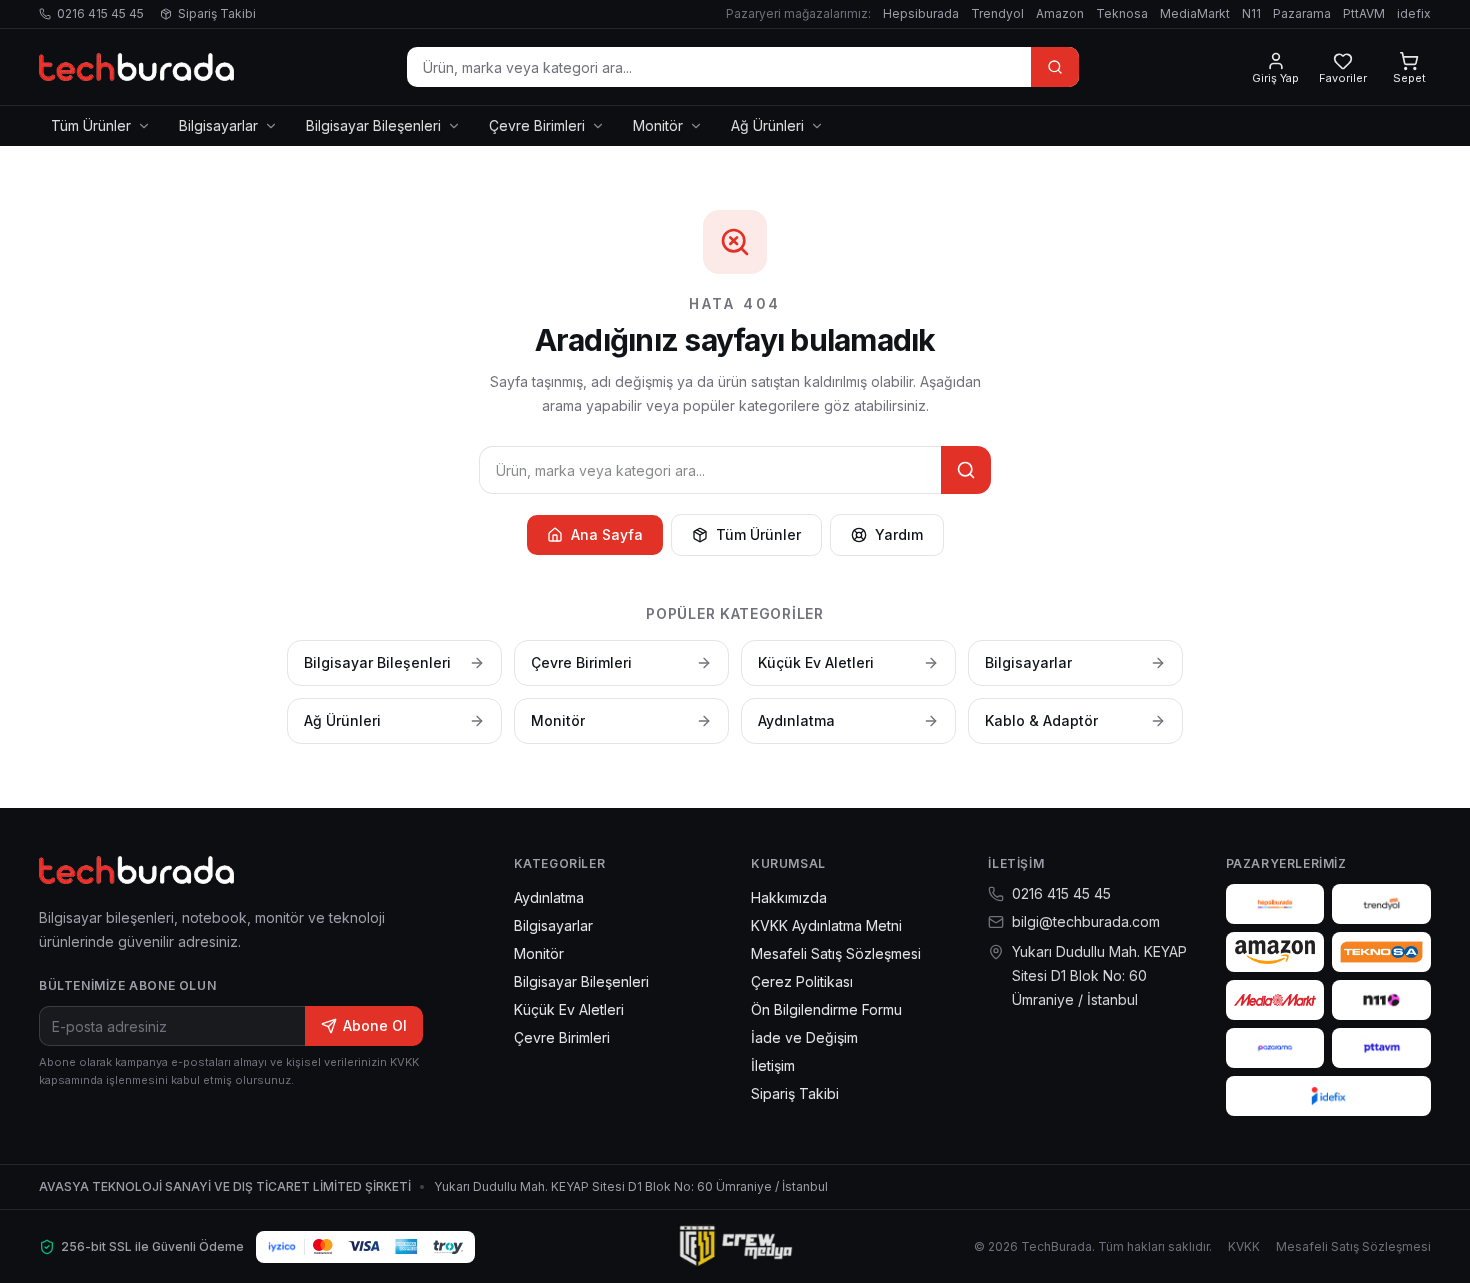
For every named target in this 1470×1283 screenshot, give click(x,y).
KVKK (1244, 1246)
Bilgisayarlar (218, 125)
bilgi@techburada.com (1086, 921)
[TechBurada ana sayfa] (136, 67)
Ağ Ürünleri (767, 125)
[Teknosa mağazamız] (1381, 952)
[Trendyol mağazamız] (1381, 904)
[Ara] (1055, 67)
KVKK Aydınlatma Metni (826, 925)
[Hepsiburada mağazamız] (1275, 904)
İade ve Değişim (804, 1037)
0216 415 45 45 (100, 13)
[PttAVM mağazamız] (1381, 1048)
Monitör (658, 125)
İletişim (773, 1065)
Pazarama (1302, 13)
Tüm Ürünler (91, 125)
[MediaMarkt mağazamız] (1275, 1000)
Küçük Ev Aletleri (569, 1009)
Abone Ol (375, 1025)
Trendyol (997, 13)
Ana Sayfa (607, 534)
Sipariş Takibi (217, 13)
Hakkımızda (789, 897)
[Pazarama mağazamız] (1275, 1048)
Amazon (1060, 13)
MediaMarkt (1195, 13)
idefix (1414, 13)
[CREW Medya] (735, 1246)
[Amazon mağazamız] (1275, 952)
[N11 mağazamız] (1381, 1000)
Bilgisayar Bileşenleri (373, 125)
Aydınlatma (549, 897)
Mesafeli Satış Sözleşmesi (836, 953)
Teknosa (1122, 13)
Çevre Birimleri (537, 125)
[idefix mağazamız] (1328, 1096)
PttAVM (1364, 13)
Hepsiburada (921, 13)
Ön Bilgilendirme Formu (826, 1009)
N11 (1251, 13)
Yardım (899, 534)
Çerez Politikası (802, 981)
